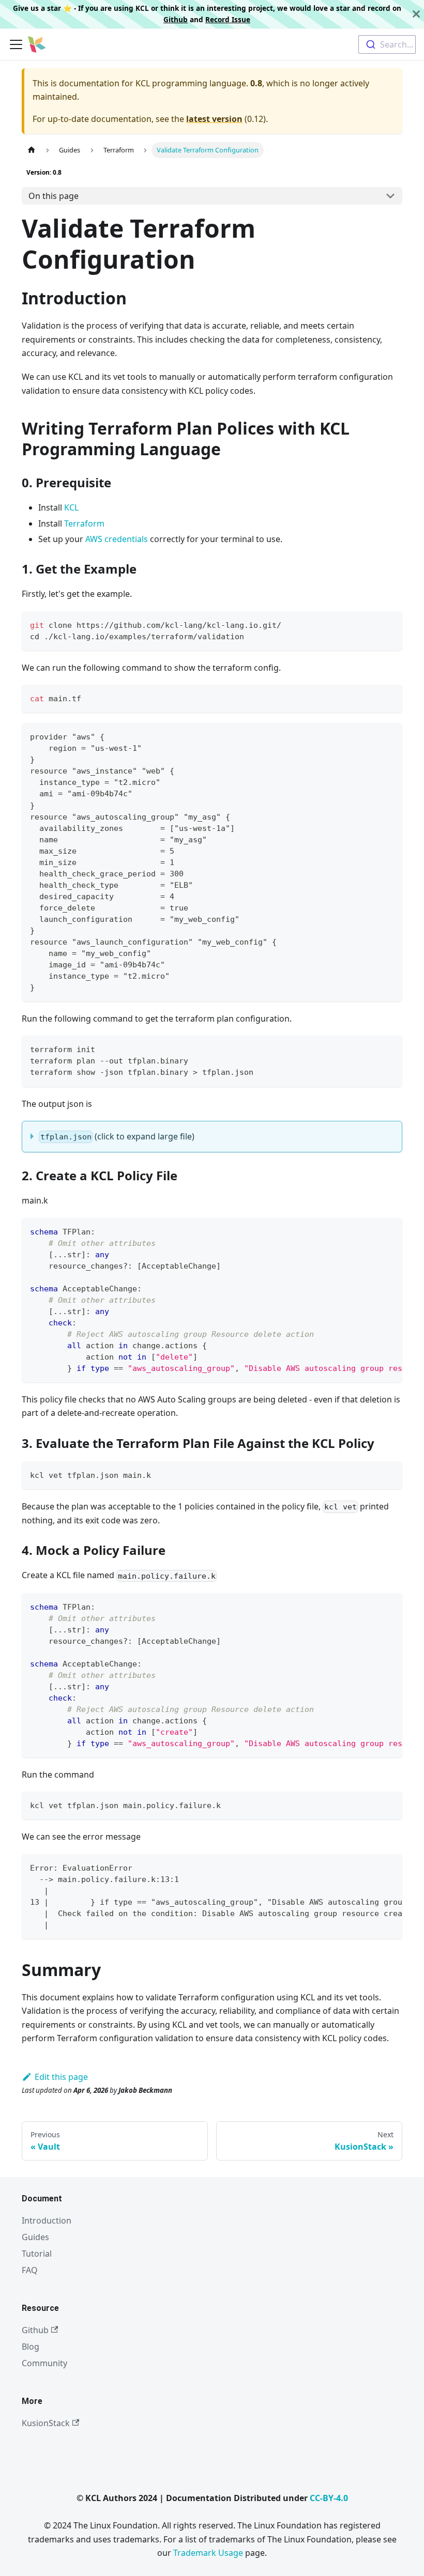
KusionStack (46, 2423)
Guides (35, 2237)
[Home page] (32, 150)
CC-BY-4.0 (329, 2498)
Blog (31, 2347)
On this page (54, 196)
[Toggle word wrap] (371, 1231)
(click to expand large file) (118, 1136)
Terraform (84, 523)
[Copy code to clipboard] (390, 624)
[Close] (416, 14)
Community (44, 2363)
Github (176, 19)
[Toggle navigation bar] (16, 44)
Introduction (47, 2220)
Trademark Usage (208, 2553)
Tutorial (37, 2254)
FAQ (30, 2270)
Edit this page (61, 2077)
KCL (71, 507)
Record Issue (228, 19)
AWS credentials (117, 539)
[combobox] (387, 44)
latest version (214, 119)
